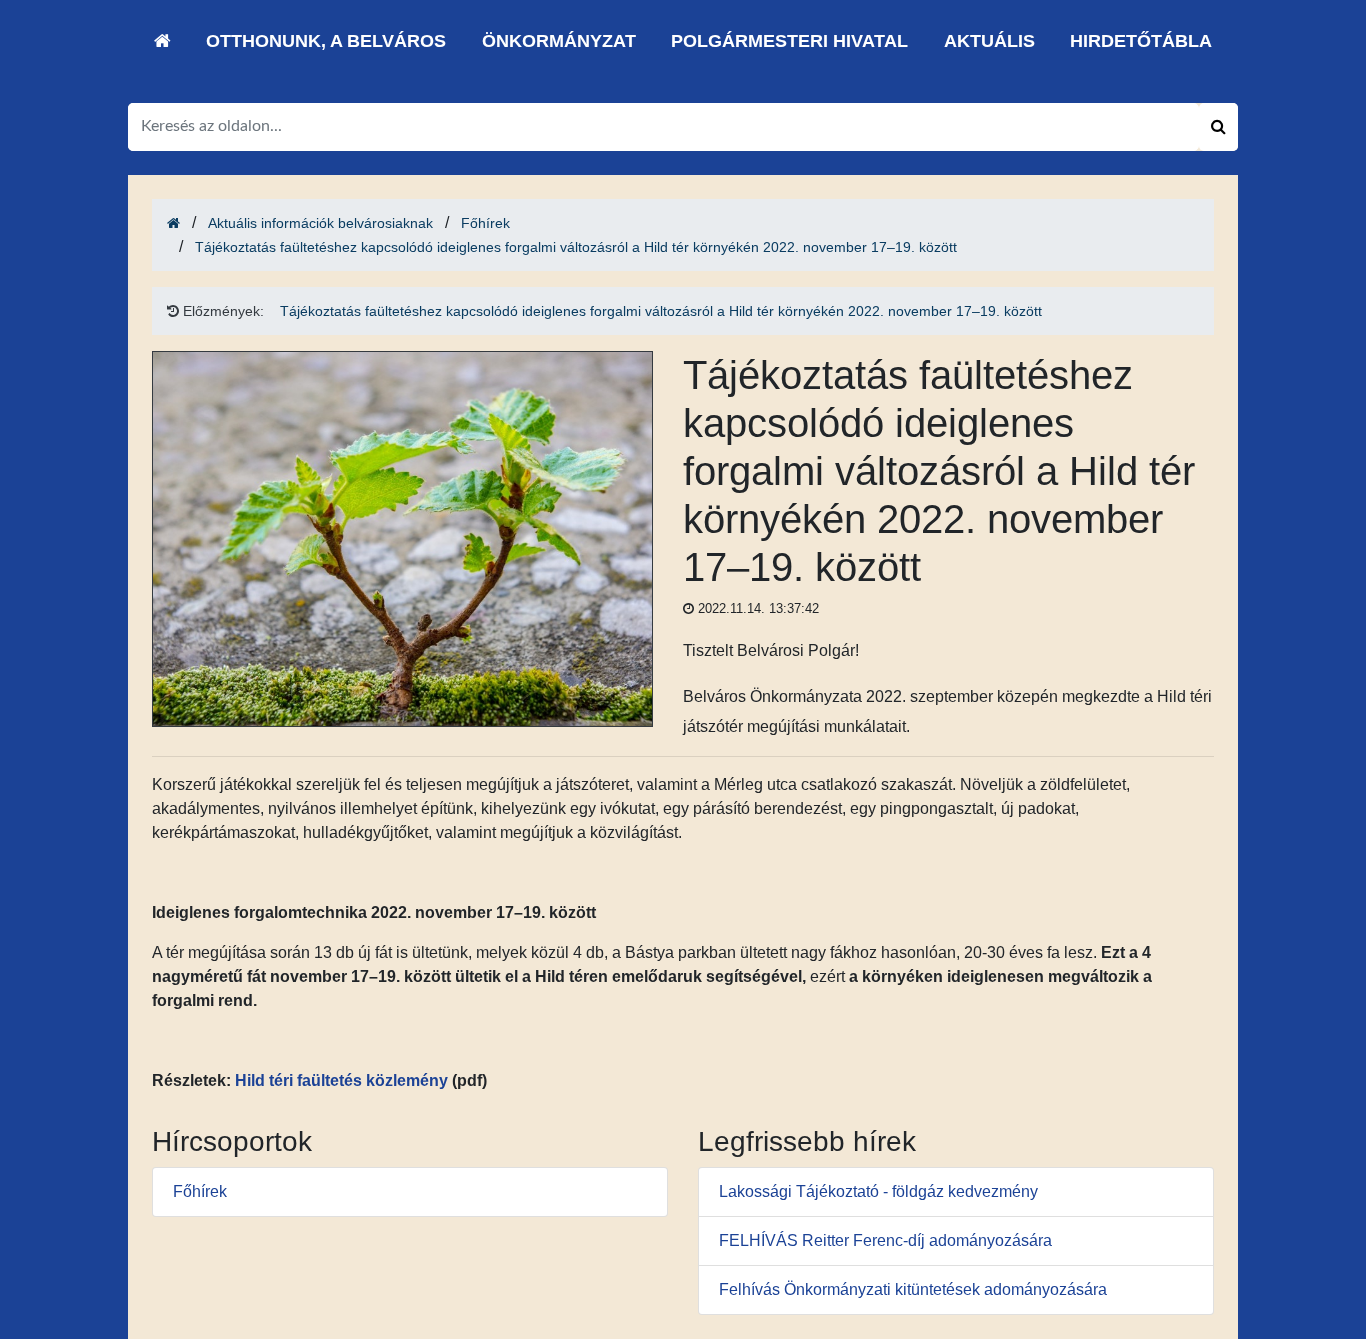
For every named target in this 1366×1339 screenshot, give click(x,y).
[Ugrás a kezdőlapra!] (162, 41)
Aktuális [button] (989, 41)
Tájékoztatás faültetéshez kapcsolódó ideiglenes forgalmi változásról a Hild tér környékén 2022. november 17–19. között (576, 247)
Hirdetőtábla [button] (1141, 41)
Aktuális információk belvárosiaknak (320, 223)
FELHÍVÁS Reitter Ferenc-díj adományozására (885, 1240)
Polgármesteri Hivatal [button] (789, 41)
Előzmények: (221, 311)
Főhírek (485, 223)
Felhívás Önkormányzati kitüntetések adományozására (913, 1289)
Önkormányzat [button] (559, 41)
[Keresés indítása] (1218, 127)
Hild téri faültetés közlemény (341, 1080)
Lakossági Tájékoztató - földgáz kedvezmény (878, 1191)
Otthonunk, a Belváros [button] (326, 41)
